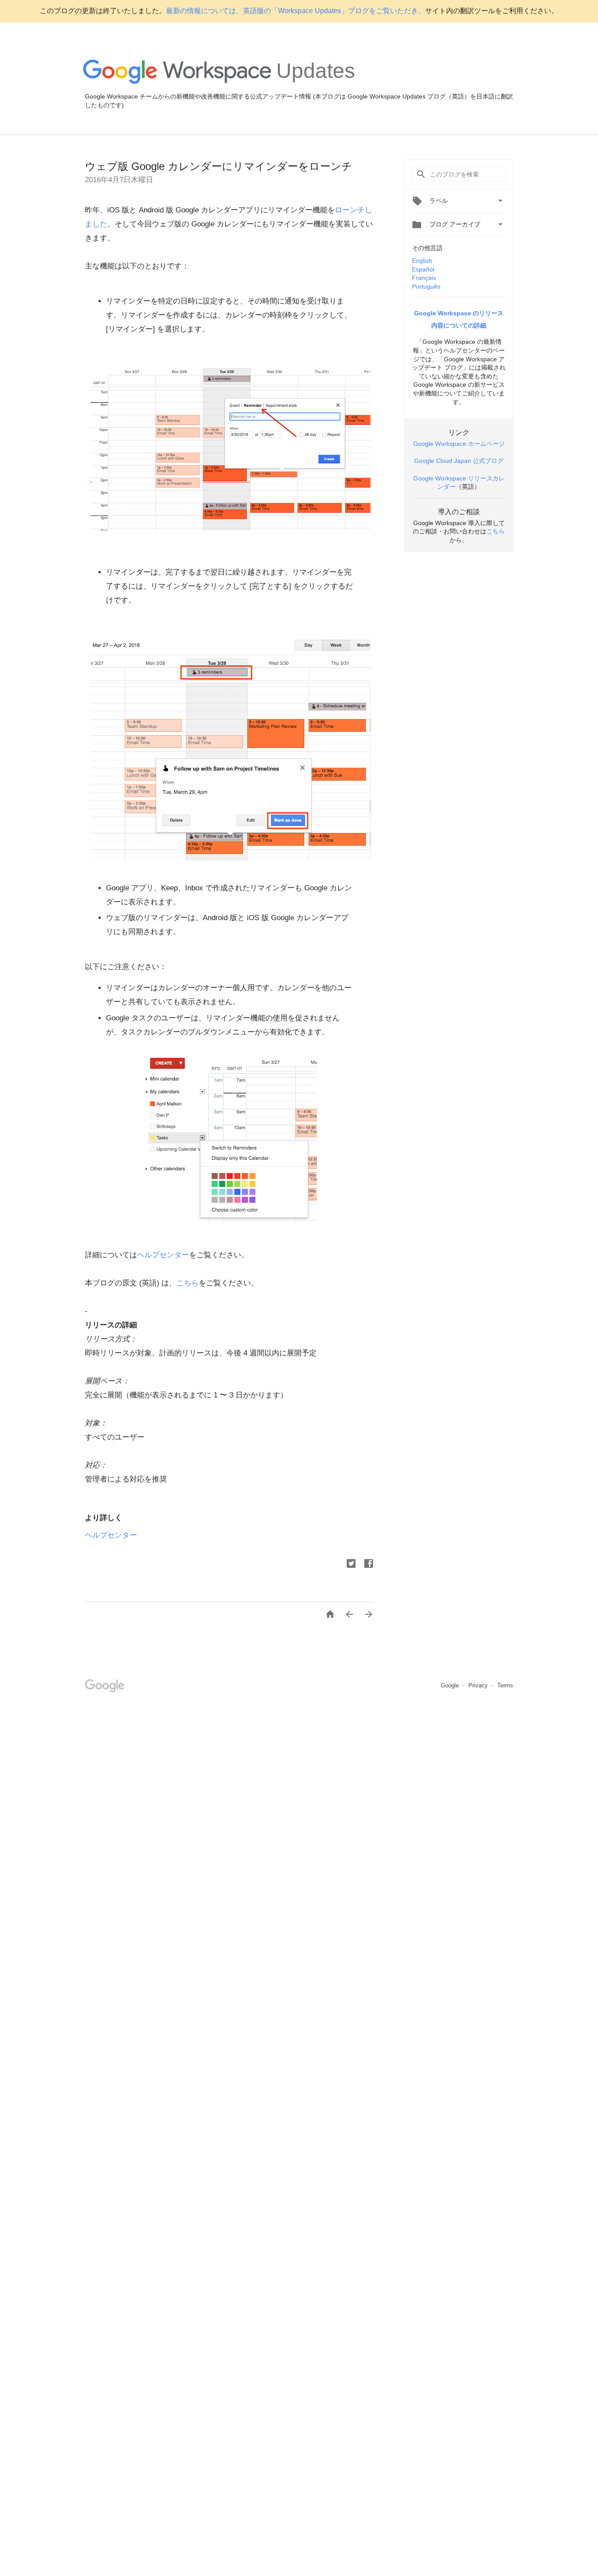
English (422, 261)
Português (426, 286)
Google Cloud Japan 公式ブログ (459, 461)
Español (423, 269)
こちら (188, 1283)
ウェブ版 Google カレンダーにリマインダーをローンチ (219, 166)
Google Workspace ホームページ (459, 444)
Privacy (479, 1685)
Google (451, 1685)
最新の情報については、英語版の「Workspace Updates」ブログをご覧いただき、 (295, 11)
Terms (505, 1685)
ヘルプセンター (163, 1255)
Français (424, 278)
